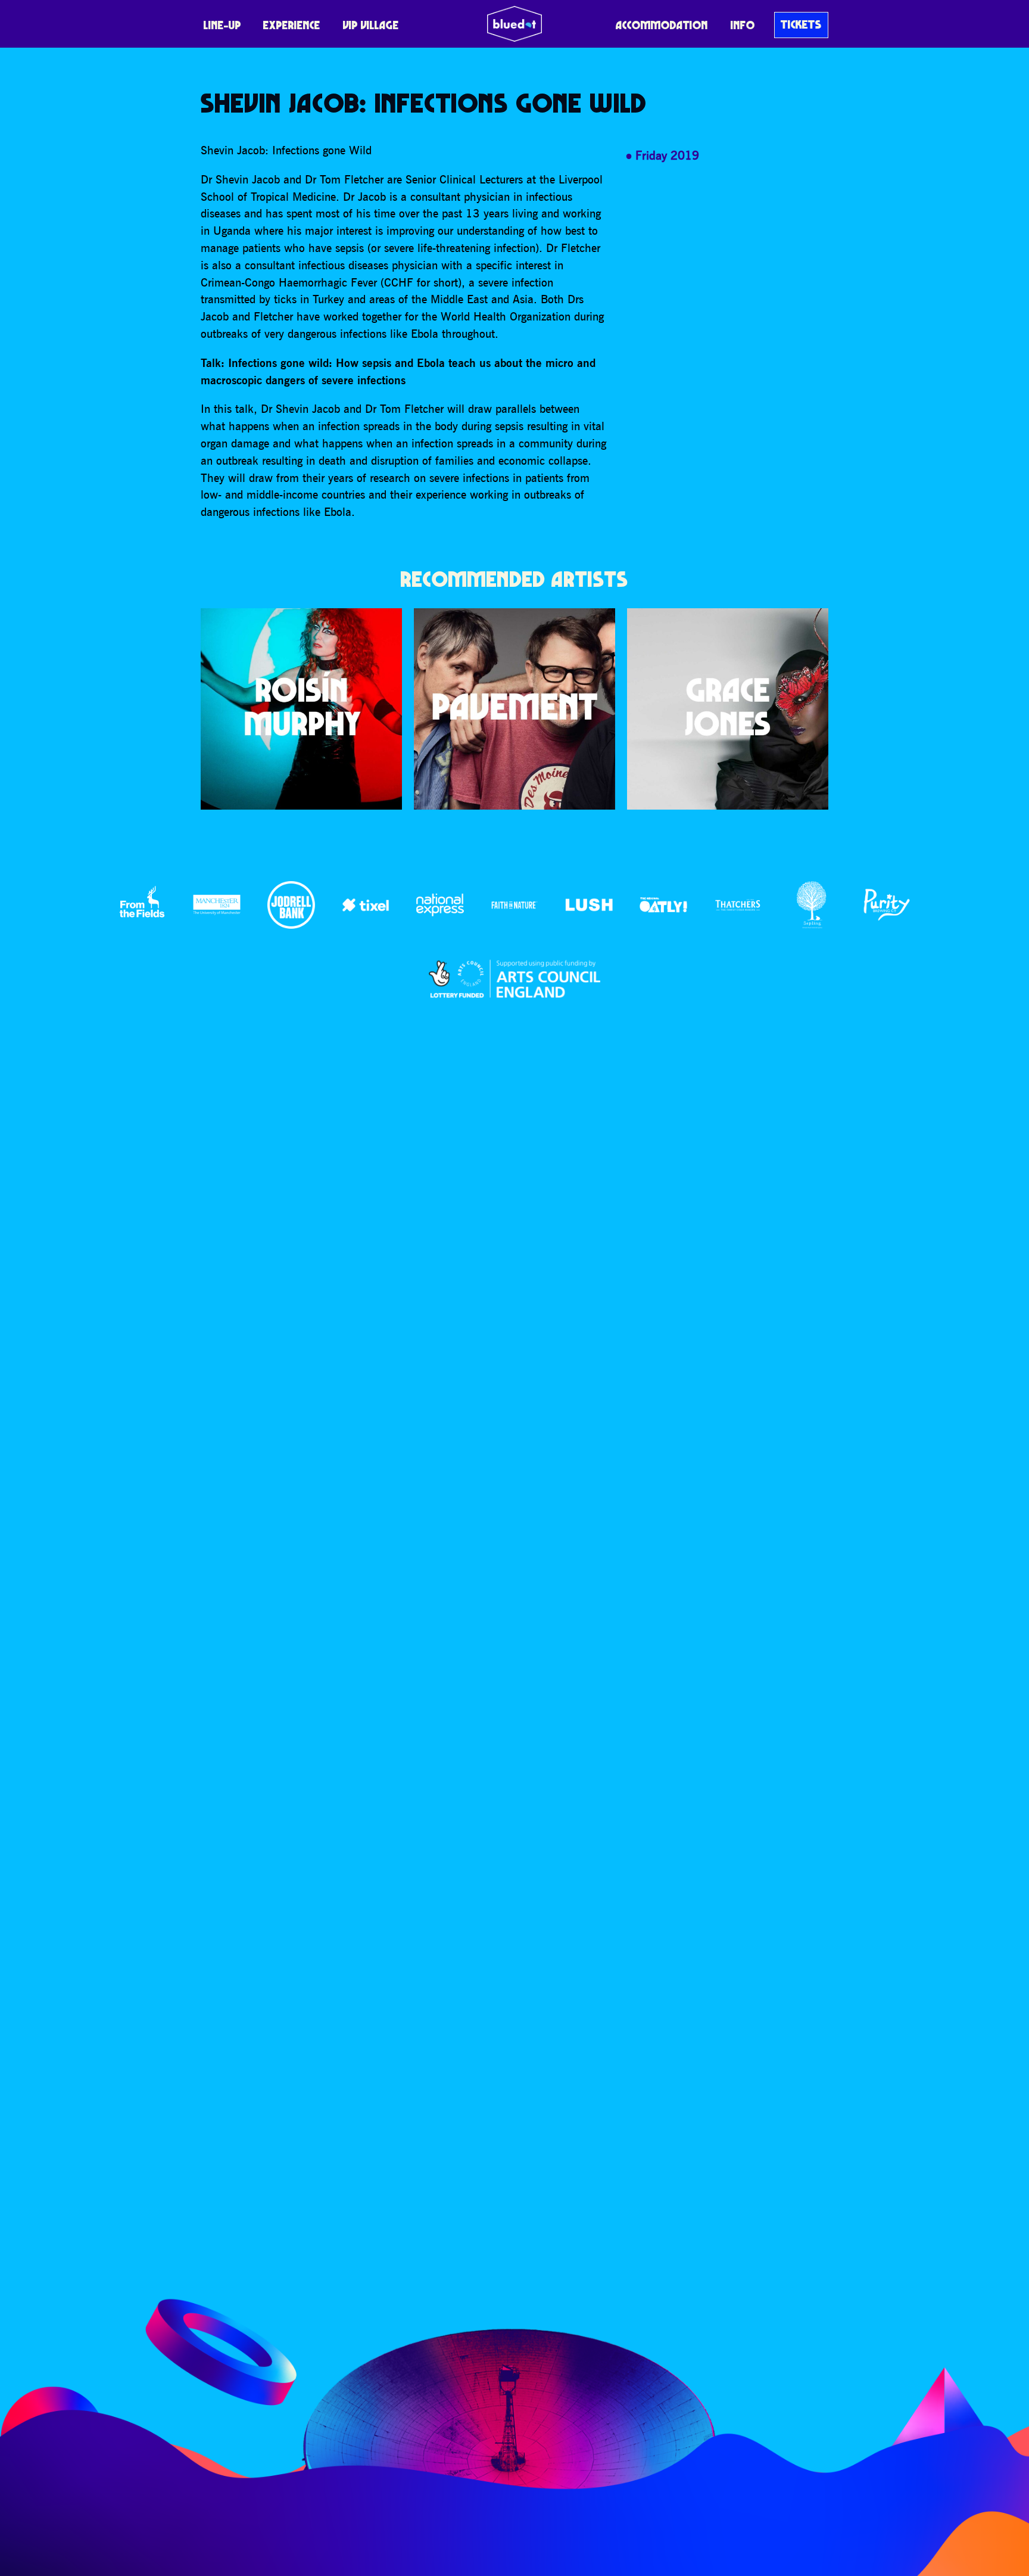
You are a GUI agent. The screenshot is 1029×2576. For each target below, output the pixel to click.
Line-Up (222, 25)
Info (743, 25)
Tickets (801, 24)
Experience (292, 25)
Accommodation (662, 25)
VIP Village (371, 25)
